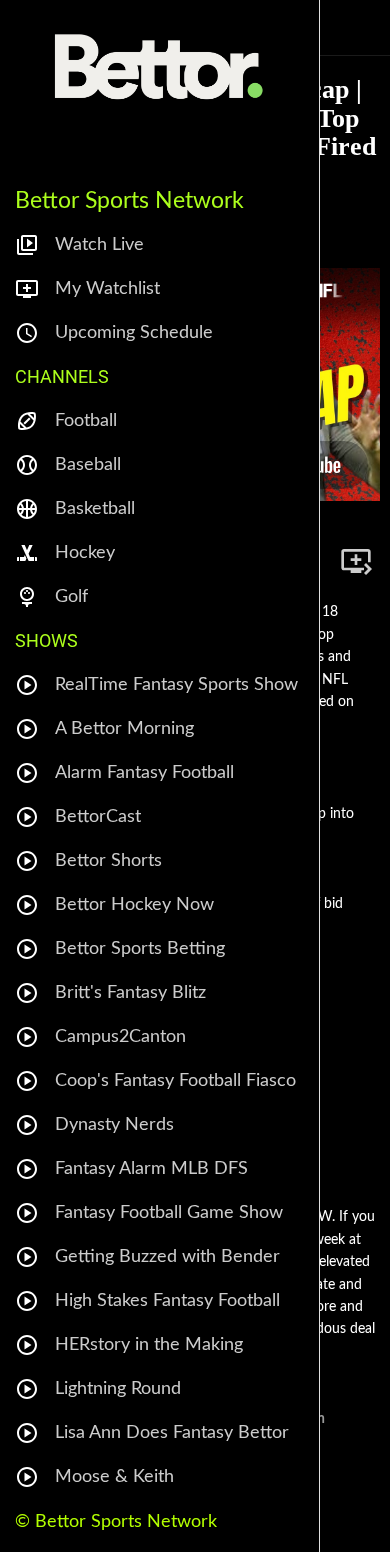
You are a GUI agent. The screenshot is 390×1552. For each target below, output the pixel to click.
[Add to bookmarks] (356, 561)
